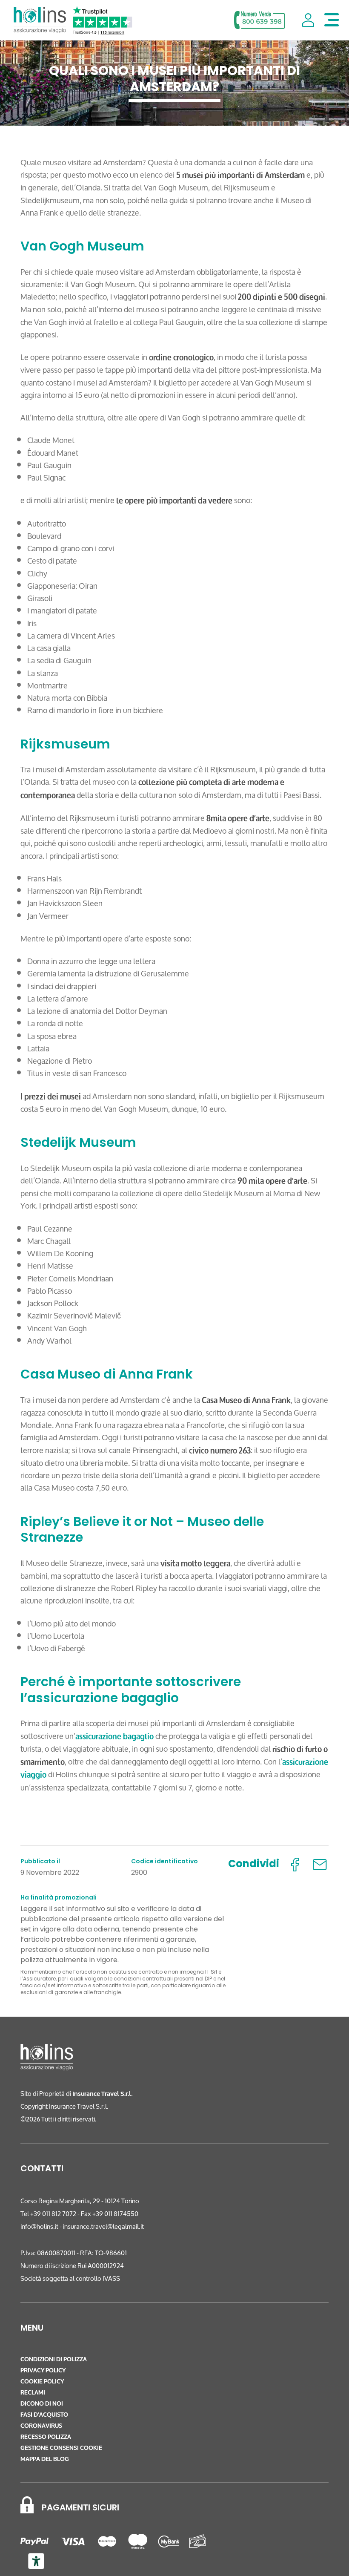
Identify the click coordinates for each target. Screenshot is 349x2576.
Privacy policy (43, 2370)
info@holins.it (39, 2226)
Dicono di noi (42, 2404)
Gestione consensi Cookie (61, 2448)
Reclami (33, 2393)
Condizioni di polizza (54, 2359)
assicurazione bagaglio (114, 1736)
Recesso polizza (46, 2437)
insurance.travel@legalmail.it (103, 2226)
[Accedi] (308, 20)
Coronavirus (41, 2426)
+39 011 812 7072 (53, 2214)
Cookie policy (42, 2382)
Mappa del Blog (45, 2459)
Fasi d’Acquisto (44, 2415)
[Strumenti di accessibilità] (36, 2561)
